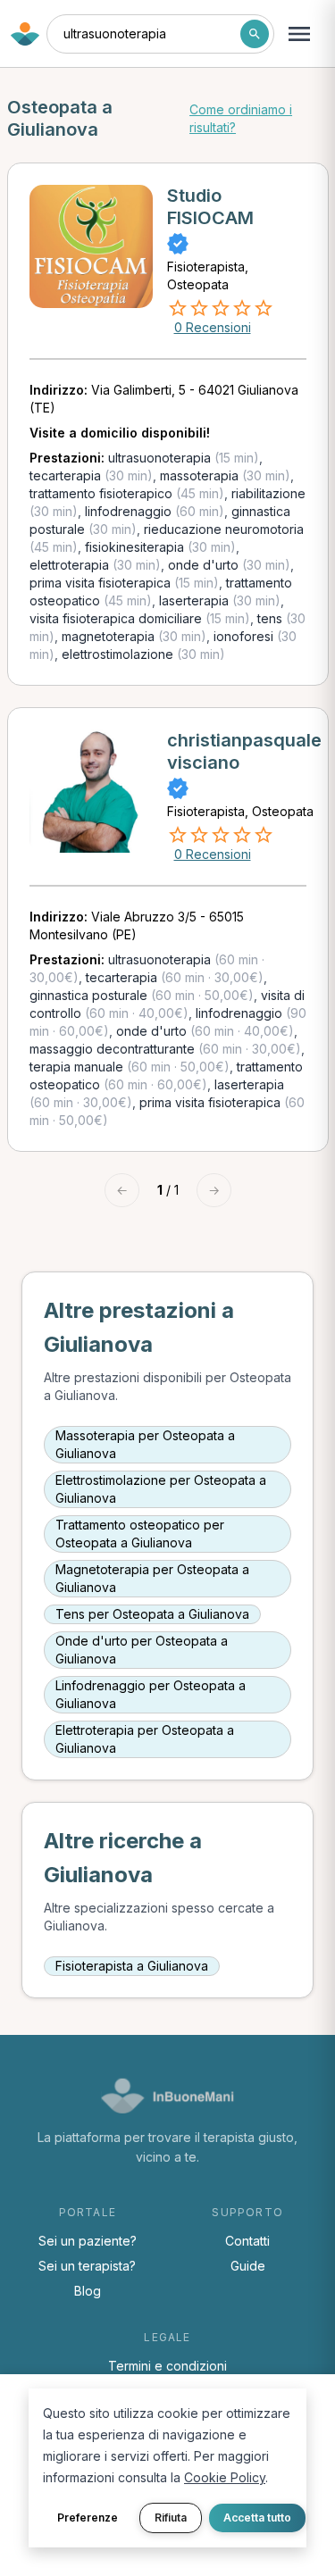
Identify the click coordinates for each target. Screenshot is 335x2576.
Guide (248, 2266)
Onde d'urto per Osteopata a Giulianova (142, 1650)
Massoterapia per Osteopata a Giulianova (145, 1444)
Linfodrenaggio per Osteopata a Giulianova (151, 1694)
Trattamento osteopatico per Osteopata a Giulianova (140, 1534)
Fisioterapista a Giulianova (132, 1966)
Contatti (247, 2241)
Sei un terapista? (87, 2266)
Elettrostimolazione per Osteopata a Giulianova (161, 1489)
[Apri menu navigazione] (299, 34)
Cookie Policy (225, 2477)
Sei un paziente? (88, 2241)
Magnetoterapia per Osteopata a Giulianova (152, 1578)
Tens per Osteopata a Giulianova (152, 1614)
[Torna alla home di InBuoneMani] (25, 34)
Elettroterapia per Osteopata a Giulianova (145, 1739)
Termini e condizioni (167, 2366)
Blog (88, 2291)
